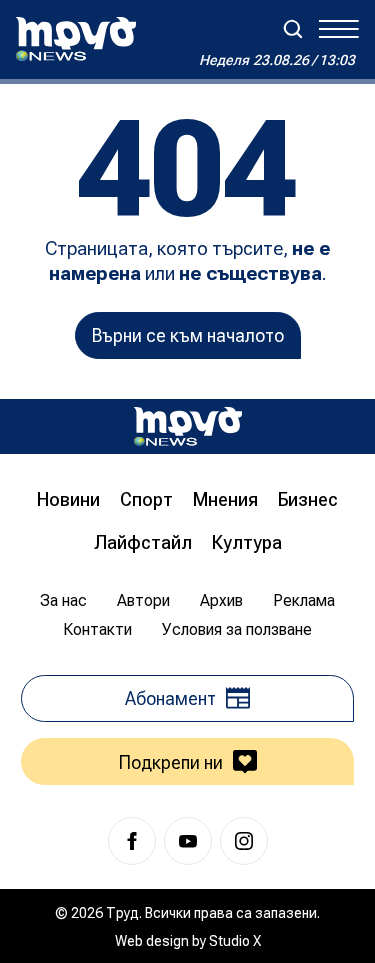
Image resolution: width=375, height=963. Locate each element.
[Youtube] (188, 841)
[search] (293, 29)
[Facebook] (132, 841)
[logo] (76, 39)
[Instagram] (244, 841)
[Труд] (188, 426)
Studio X (235, 941)
